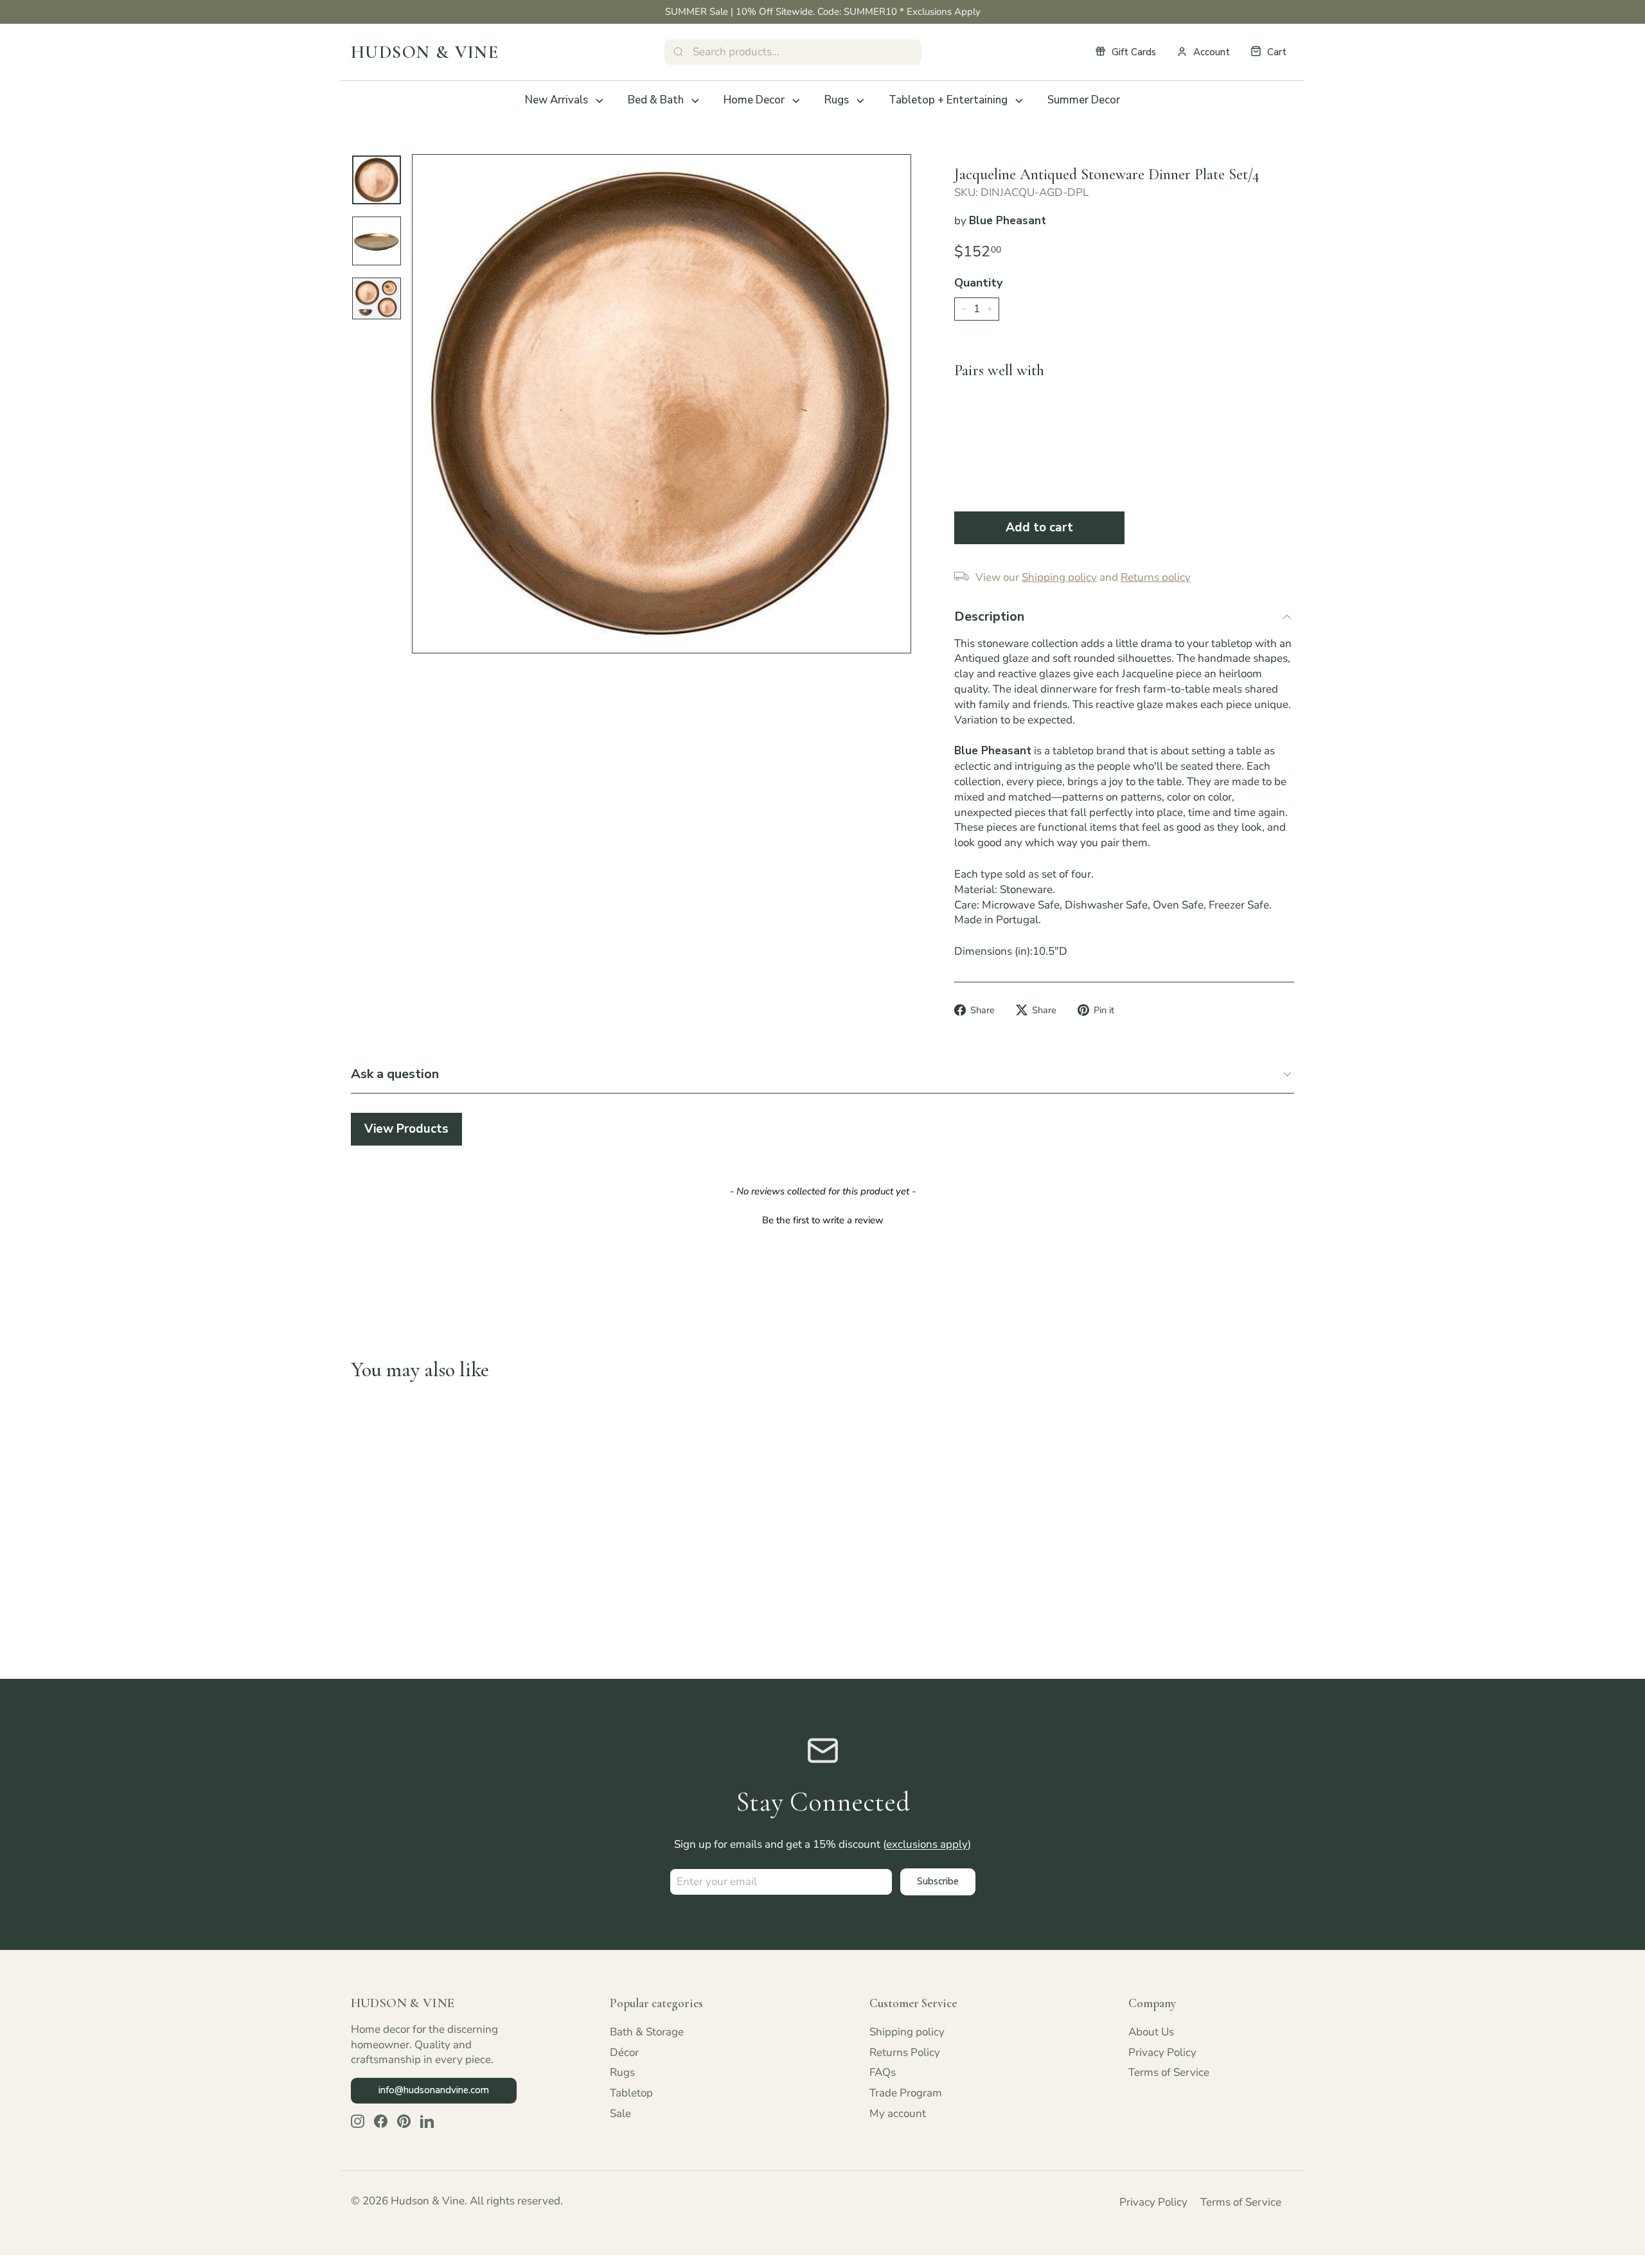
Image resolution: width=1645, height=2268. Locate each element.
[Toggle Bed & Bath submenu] (695, 101)
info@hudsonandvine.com (434, 2090)
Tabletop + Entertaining (948, 100)
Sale (620, 2113)
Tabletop (631, 2093)
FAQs (883, 2072)
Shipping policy (907, 2032)
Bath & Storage (647, 2032)
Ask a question (395, 1074)
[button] (822, 1219)
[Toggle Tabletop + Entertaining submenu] (1019, 101)
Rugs (837, 100)
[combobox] (793, 52)
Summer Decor (1084, 100)
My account (898, 2113)
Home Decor (754, 100)
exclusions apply (927, 1844)
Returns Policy (905, 2052)
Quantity (978, 283)
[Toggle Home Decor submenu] (796, 101)
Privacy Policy (1162, 2052)
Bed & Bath (656, 100)
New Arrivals (556, 100)
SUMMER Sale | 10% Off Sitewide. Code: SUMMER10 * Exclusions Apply (823, 12)
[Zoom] (662, 404)
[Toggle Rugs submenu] (860, 101)
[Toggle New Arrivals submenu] (600, 101)
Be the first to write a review (823, 1220)
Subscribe (938, 1881)
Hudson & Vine (425, 52)
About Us (1151, 2032)
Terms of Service (1169, 2072)
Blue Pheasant (1008, 221)
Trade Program (906, 2093)
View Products (406, 1129)
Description (989, 616)
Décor (624, 2052)
